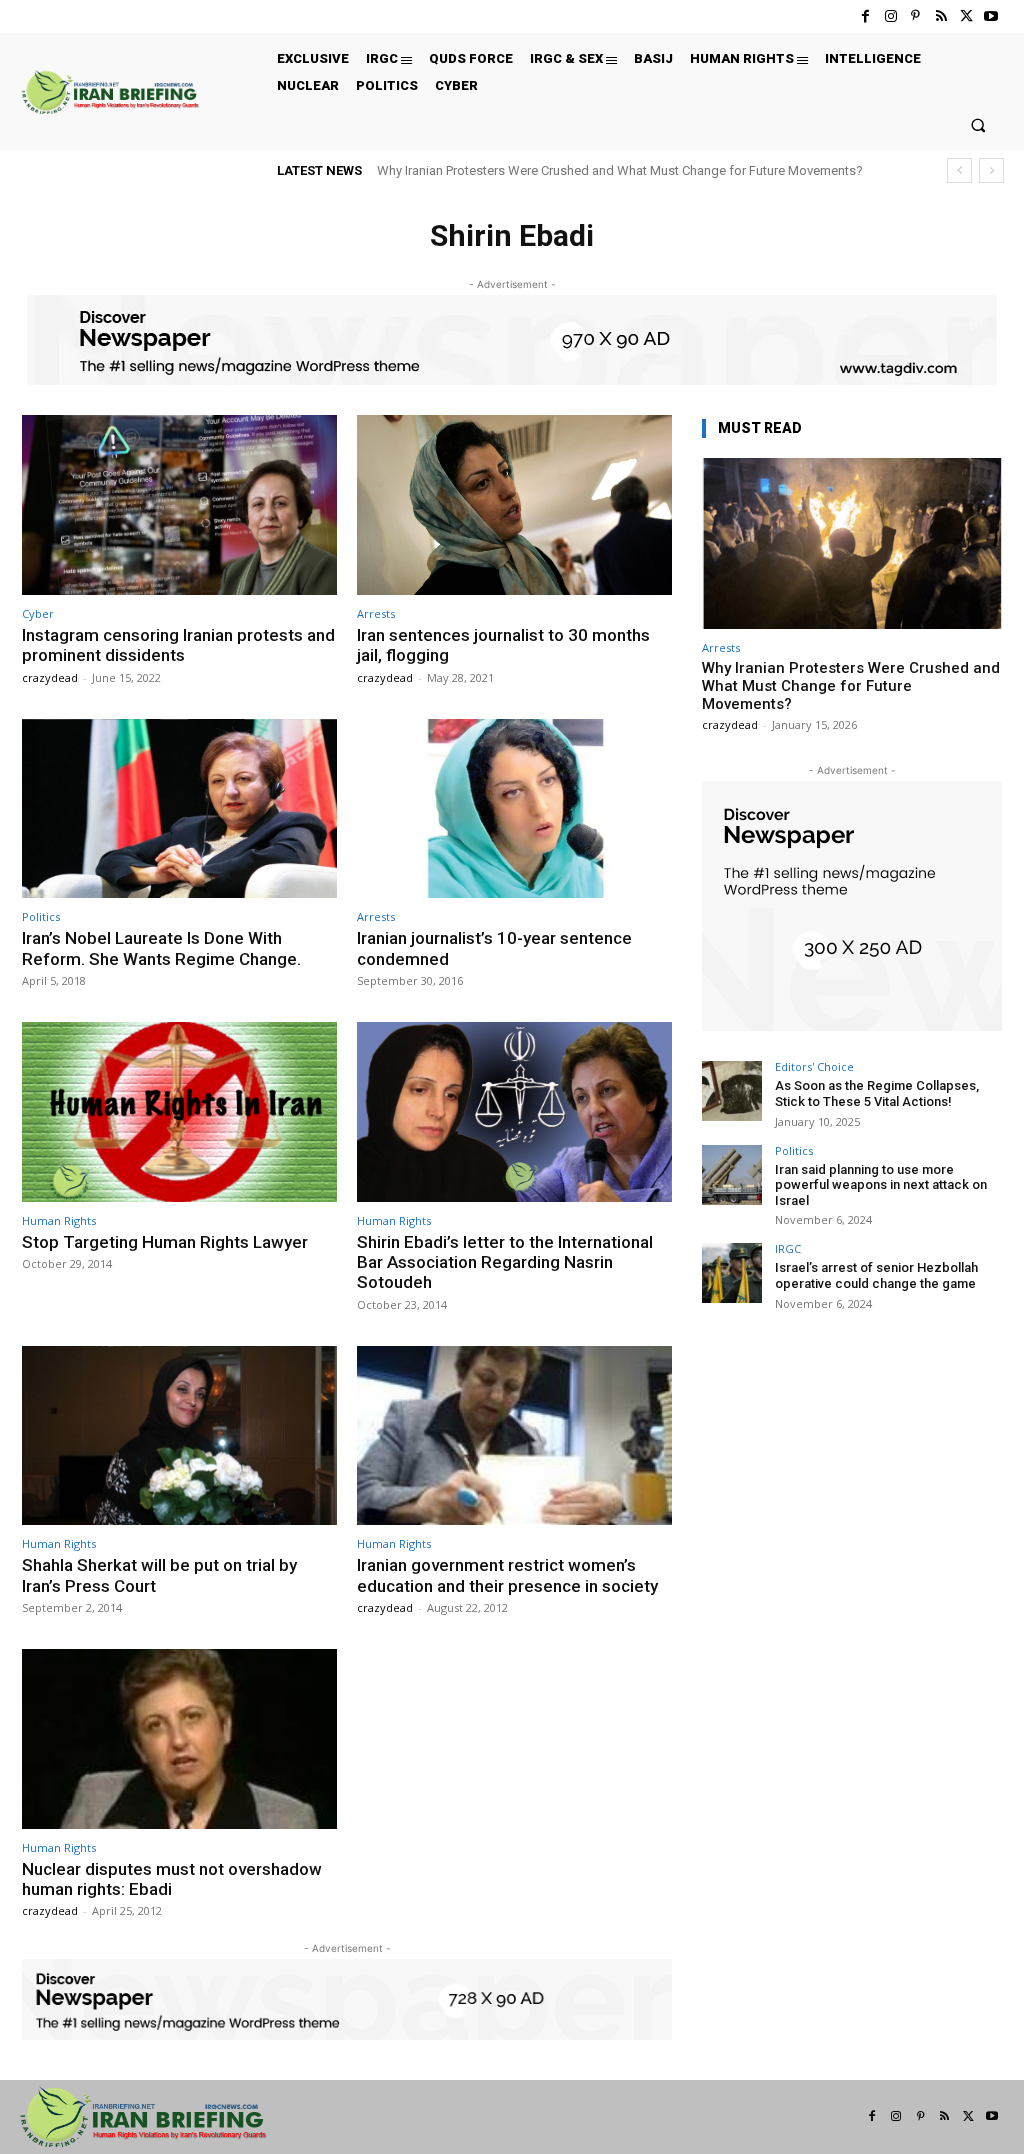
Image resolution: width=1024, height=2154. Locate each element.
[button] (978, 124)
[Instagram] (890, 16)
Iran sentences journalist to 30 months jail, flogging (503, 645)
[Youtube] (991, 16)
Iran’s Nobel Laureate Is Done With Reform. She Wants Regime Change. (161, 948)
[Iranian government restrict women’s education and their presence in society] (514, 1436)
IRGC (788, 1248)
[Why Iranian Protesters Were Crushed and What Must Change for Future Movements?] (852, 543)
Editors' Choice (814, 1066)
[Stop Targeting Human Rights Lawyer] (179, 1112)
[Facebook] (865, 16)
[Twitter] (966, 16)
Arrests (376, 613)
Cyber (38, 613)
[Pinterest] (915, 16)
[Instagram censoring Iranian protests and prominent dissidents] (179, 505)
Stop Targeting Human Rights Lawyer (165, 1242)
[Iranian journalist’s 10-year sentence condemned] (514, 809)
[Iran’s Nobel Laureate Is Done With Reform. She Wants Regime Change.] (179, 809)
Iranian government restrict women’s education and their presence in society (507, 1575)
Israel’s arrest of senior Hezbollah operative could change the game (876, 1275)
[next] (991, 170)
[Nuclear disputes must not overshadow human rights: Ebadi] (179, 1739)
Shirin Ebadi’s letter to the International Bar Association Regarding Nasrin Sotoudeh (505, 1262)
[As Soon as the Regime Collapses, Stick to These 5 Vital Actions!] (732, 1091)
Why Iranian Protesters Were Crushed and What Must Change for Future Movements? (620, 170)
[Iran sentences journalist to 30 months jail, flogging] (514, 505)
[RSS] (940, 16)
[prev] (959, 170)
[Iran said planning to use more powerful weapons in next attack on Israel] (732, 1175)
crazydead (50, 677)
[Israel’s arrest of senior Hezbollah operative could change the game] (732, 1273)
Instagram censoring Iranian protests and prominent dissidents (178, 645)
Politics (41, 916)
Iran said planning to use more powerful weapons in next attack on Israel (881, 1185)
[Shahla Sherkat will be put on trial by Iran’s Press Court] (179, 1436)
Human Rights (59, 1220)
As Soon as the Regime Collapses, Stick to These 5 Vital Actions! (877, 1093)
